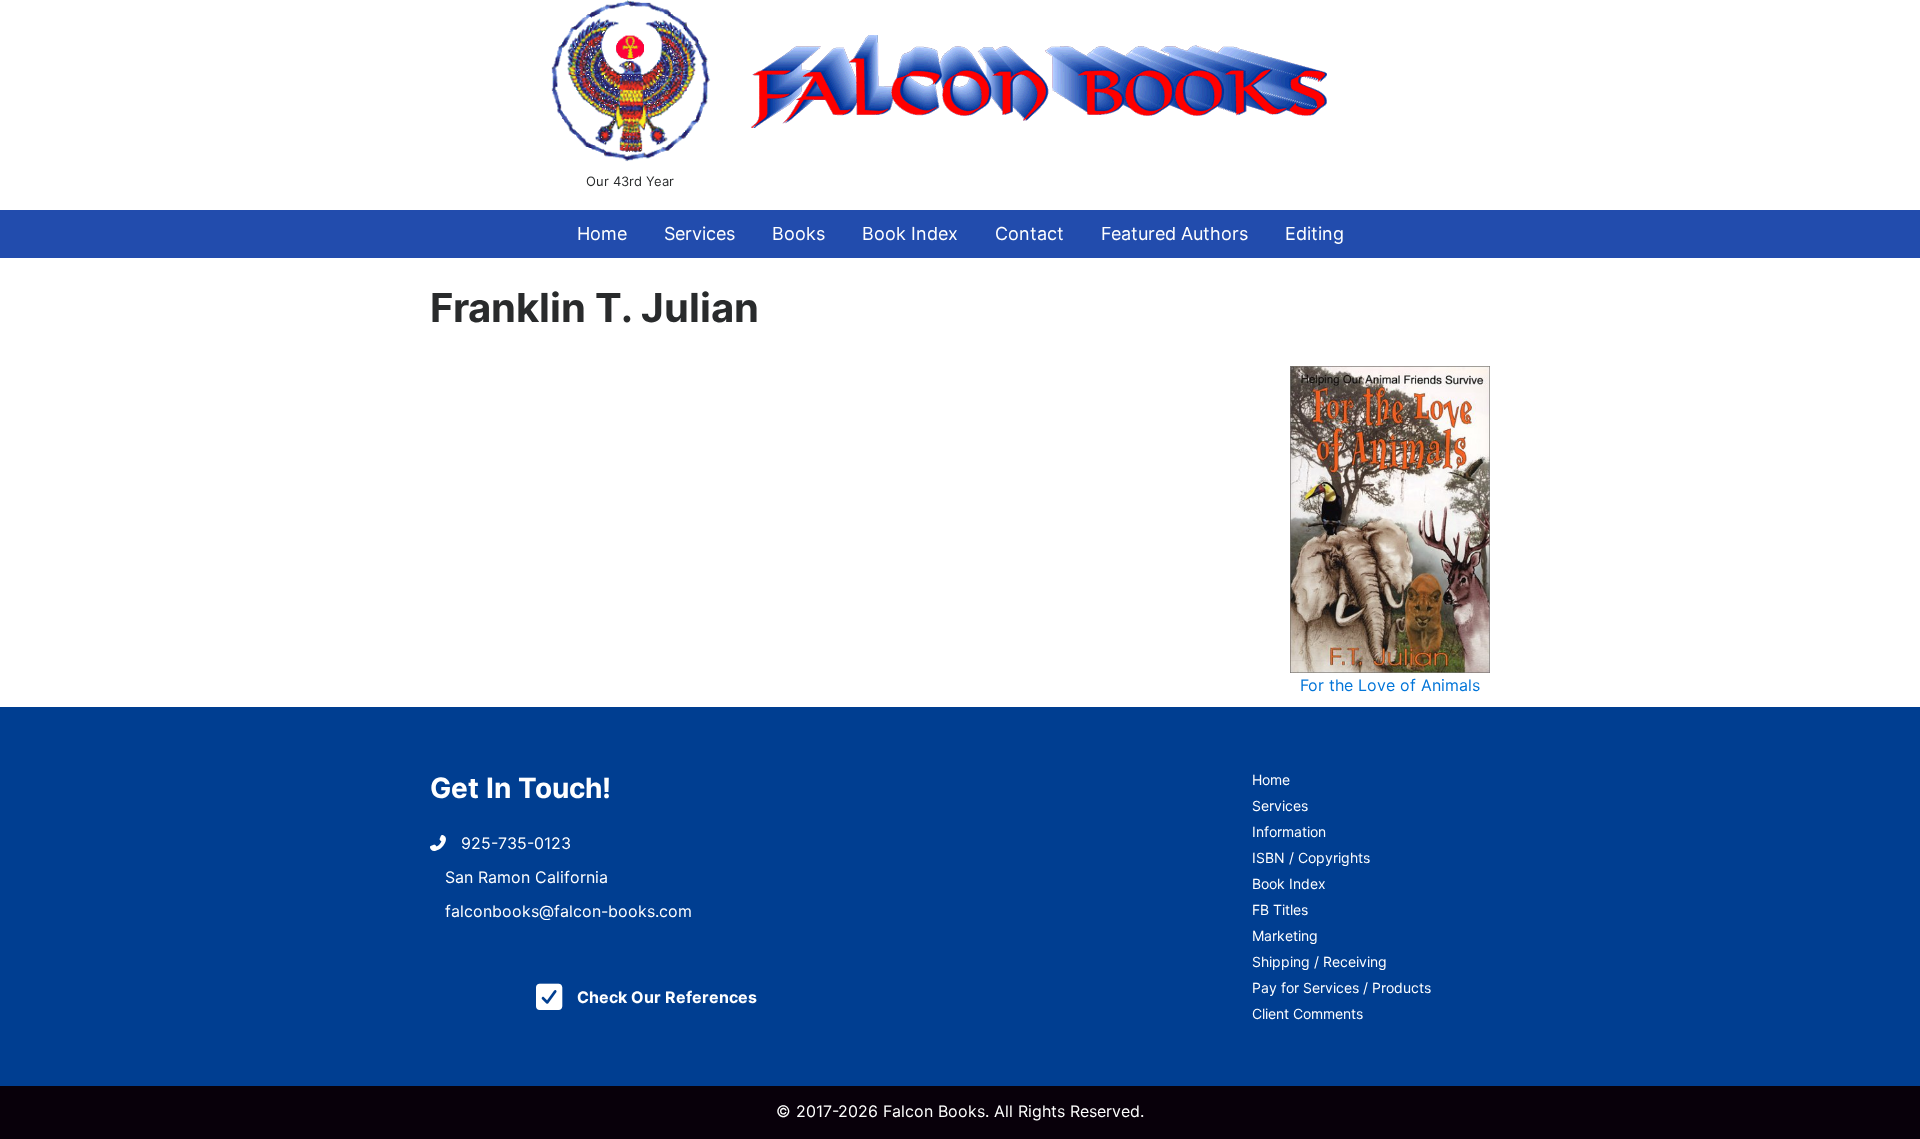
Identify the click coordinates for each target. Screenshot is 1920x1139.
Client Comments (1307, 1013)
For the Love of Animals (1390, 685)
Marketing (1285, 935)
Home (602, 233)
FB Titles (1280, 909)
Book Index (910, 233)
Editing (1314, 233)
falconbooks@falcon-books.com (568, 911)
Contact (1029, 233)
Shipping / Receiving (1319, 961)
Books (798, 233)
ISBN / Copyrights (1311, 857)
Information (1289, 831)
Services (699, 233)
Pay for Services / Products (1341, 987)
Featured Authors (1174, 233)
